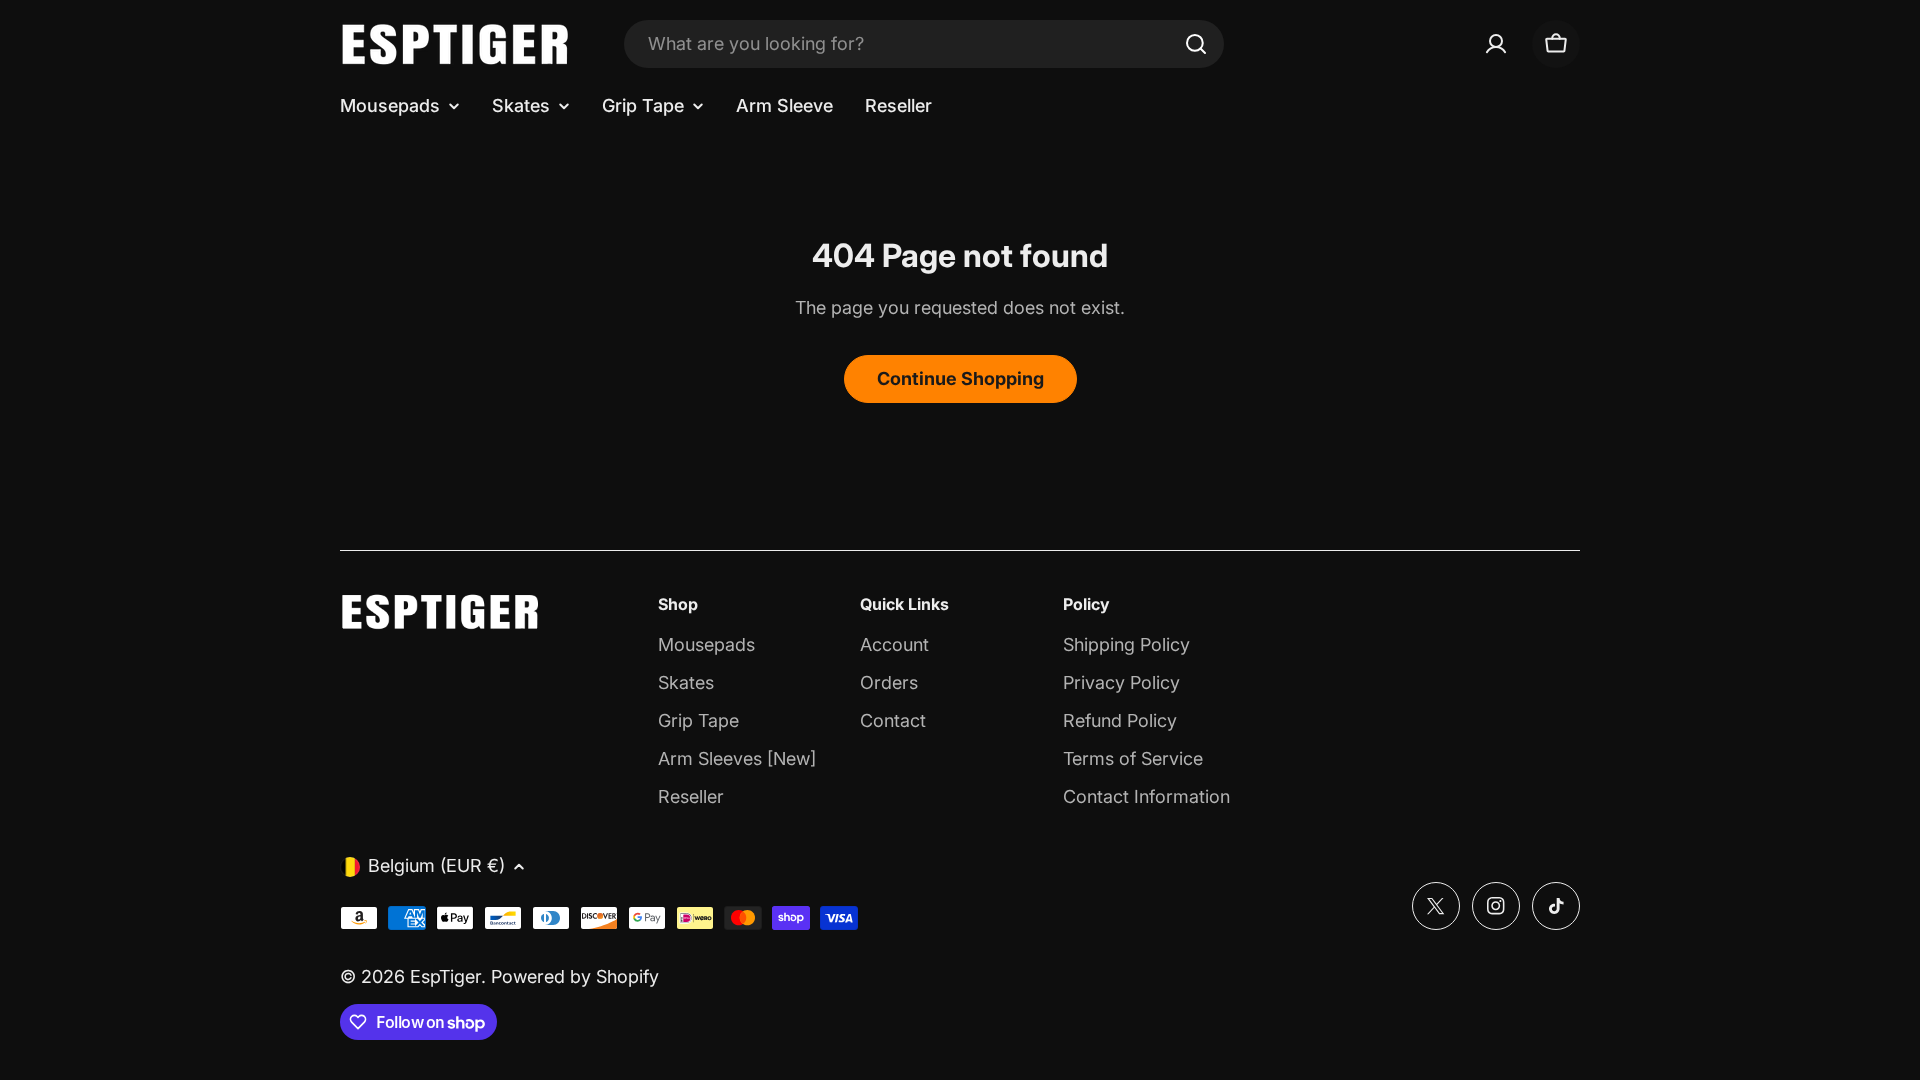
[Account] (1496, 44)
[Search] (1196, 44)
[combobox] (924, 44)
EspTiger (445, 976)
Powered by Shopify (575, 976)
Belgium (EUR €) (436, 865)
